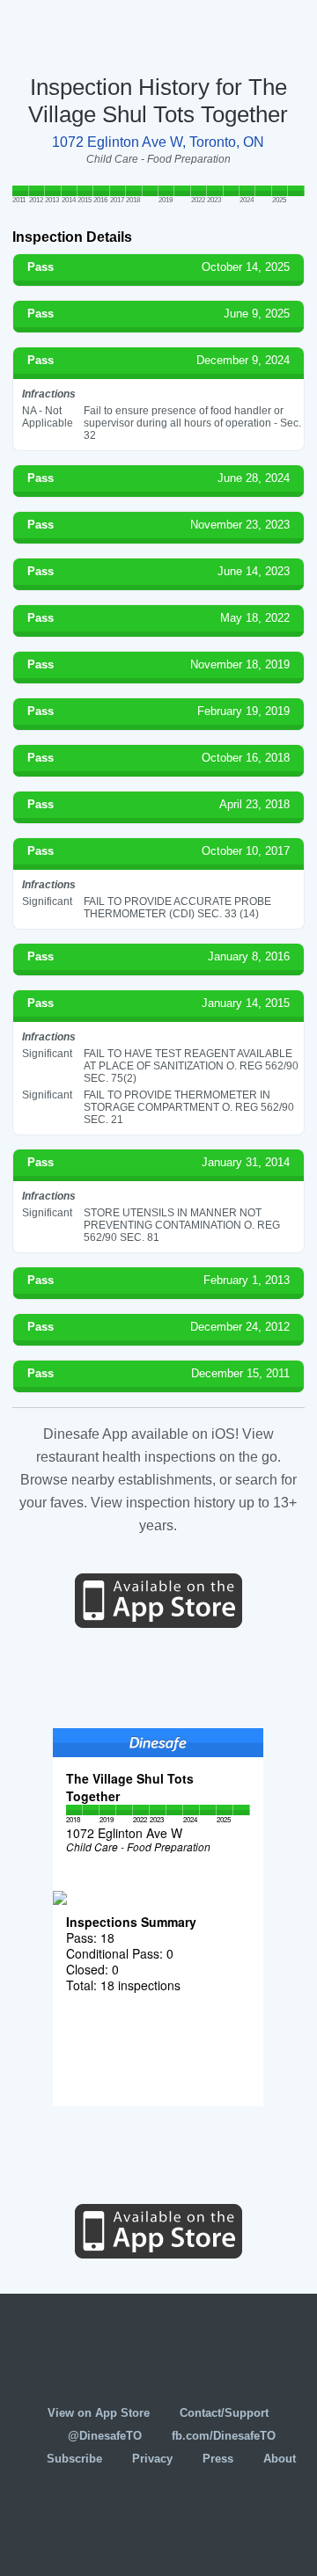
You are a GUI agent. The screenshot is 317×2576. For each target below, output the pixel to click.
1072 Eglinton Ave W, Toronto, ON (158, 142)
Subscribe (74, 2459)
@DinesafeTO (105, 2436)
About (280, 2459)
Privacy (152, 2459)
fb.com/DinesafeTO (224, 2436)
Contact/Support (224, 2413)
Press (218, 2459)
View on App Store (99, 2413)
